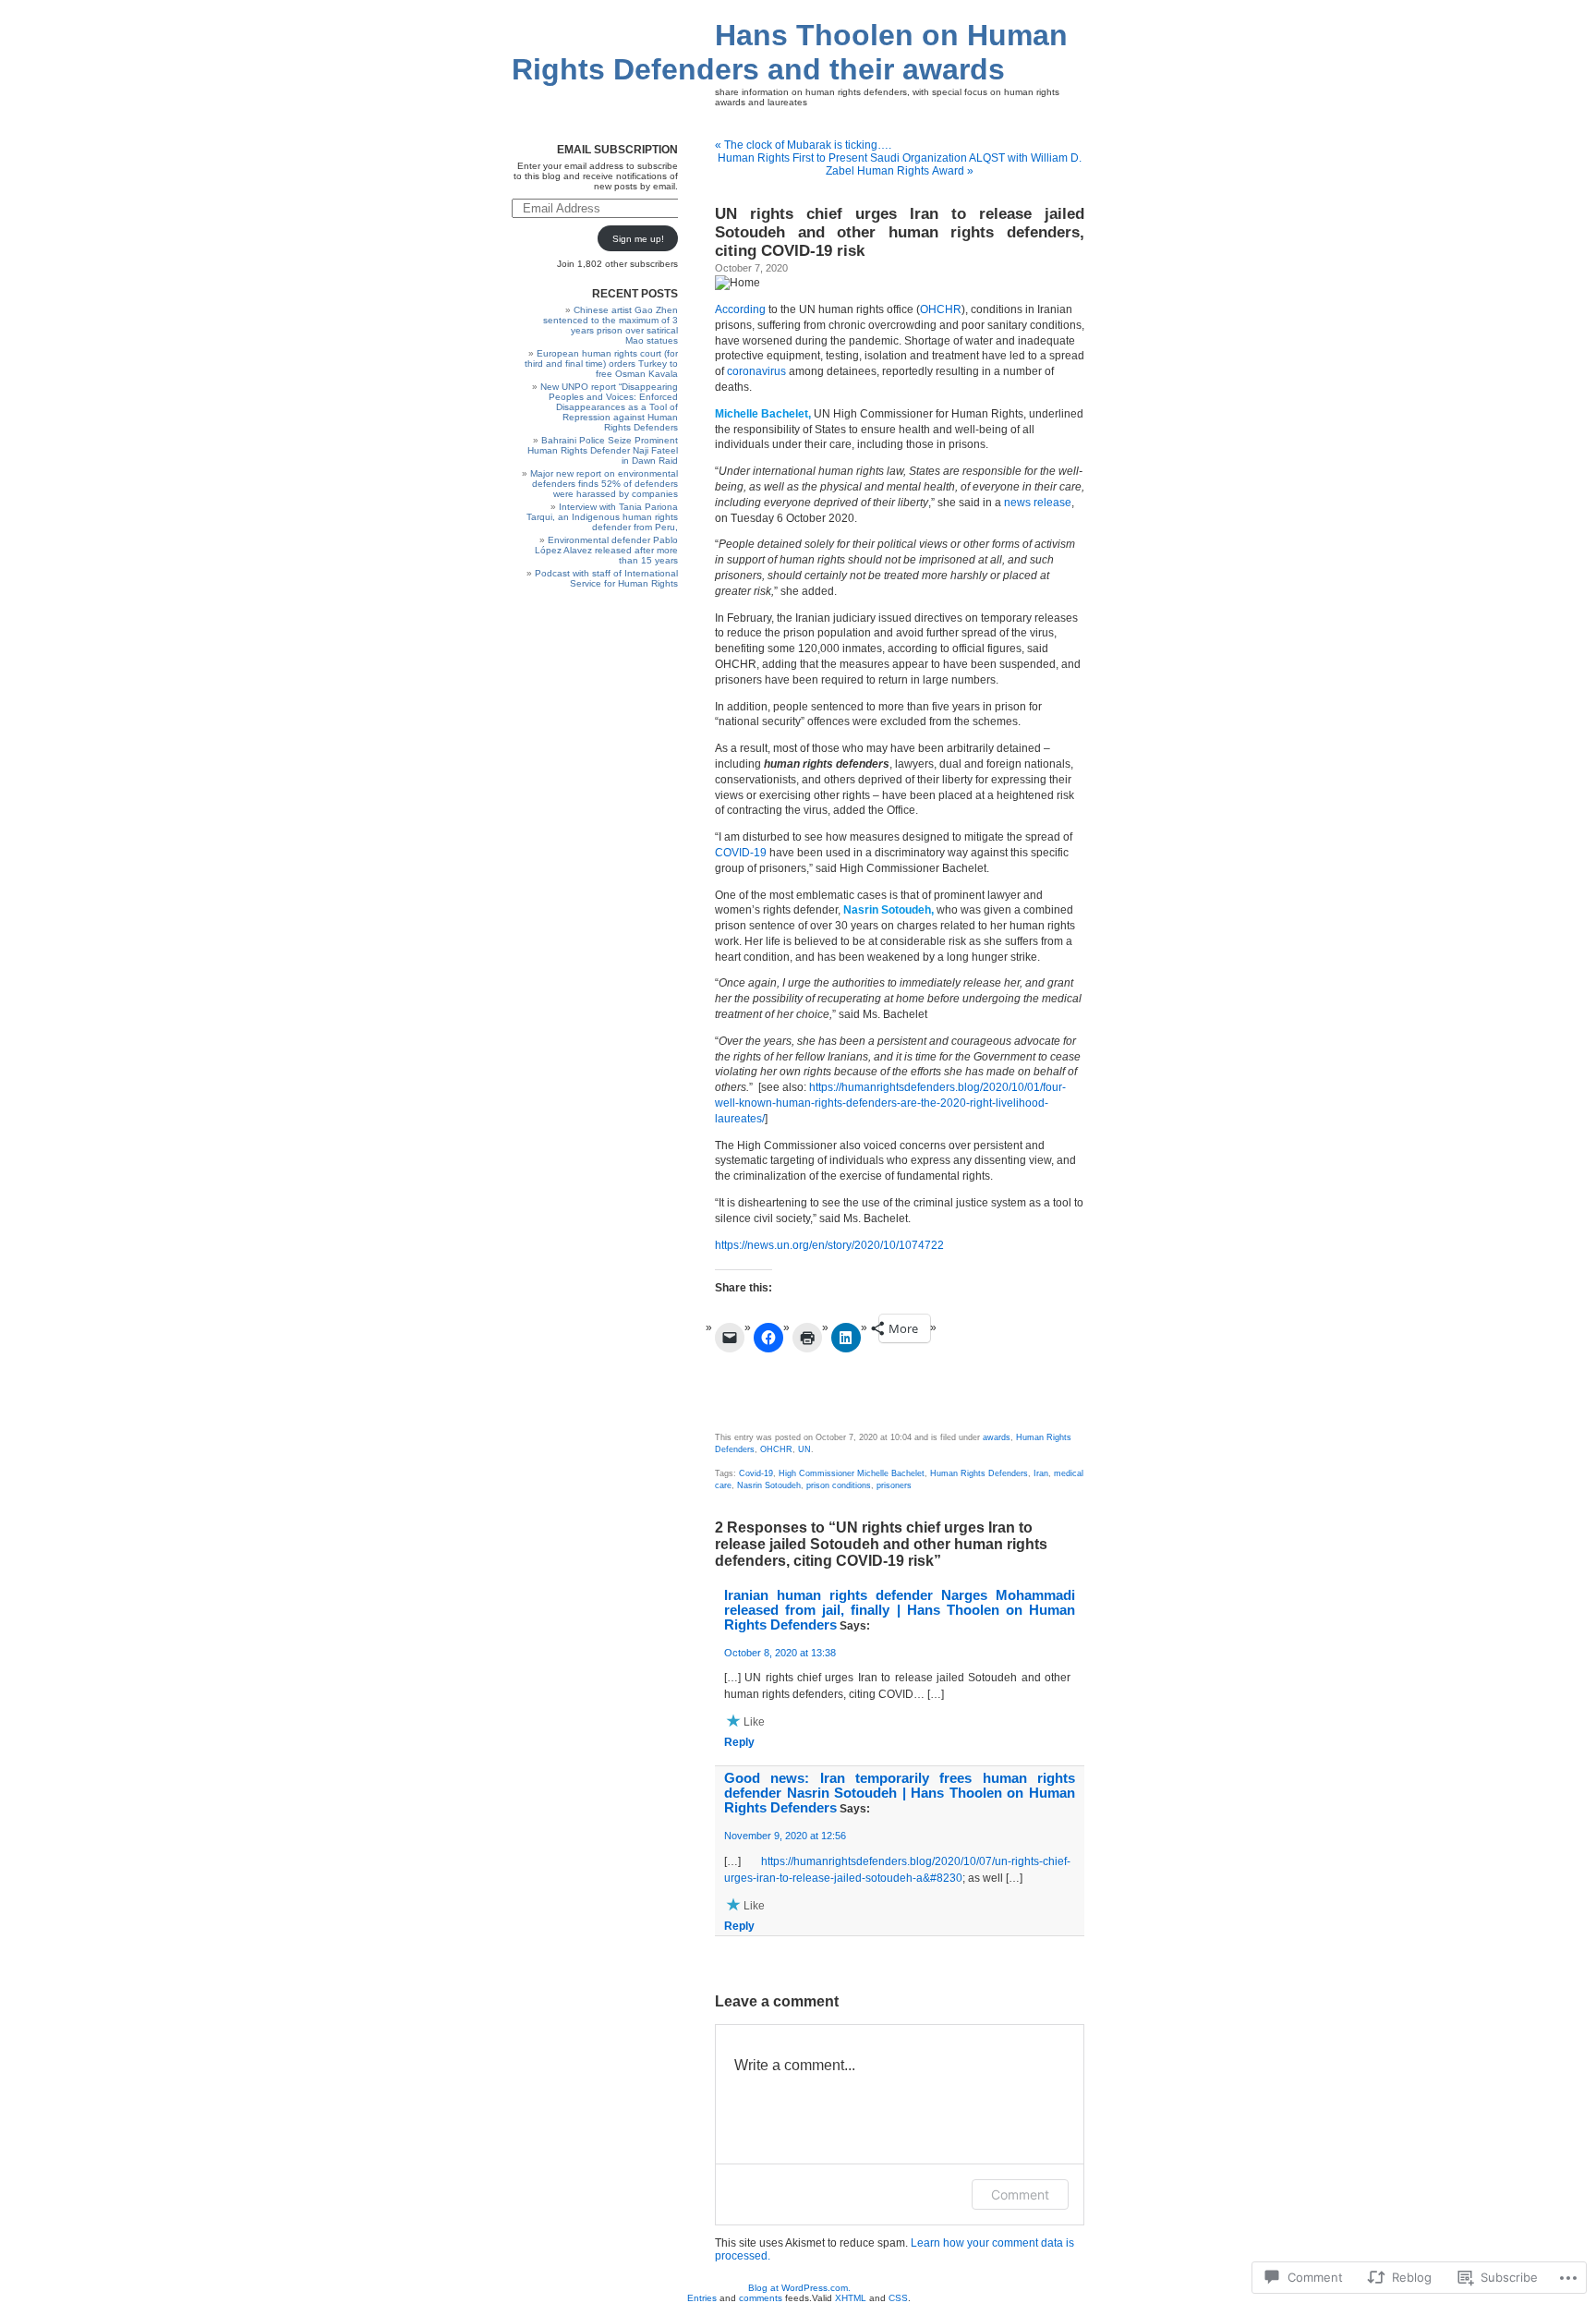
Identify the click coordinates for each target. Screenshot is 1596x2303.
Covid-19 (756, 1473)
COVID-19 (741, 853)
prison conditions (839, 1485)
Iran (1041, 1473)
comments (761, 2298)
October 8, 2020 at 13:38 (780, 1653)
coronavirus (756, 371)
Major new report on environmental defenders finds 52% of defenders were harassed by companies (604, 484)
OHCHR (941, 309)
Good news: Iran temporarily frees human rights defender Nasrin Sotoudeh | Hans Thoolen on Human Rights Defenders (900, 1793)
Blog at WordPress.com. (799, 2288)
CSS (898, 2298)
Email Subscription (617, 150)
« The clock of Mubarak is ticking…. (803, 145)
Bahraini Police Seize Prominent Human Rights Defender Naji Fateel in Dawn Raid (603, 450)
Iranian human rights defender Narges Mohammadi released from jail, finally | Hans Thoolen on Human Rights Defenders (900, 1610)
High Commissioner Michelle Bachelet (852, 1473)
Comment (1020, 2194)
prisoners (894, 1485)
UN (804, 1449)
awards (997, 1437)
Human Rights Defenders (979, 1473)
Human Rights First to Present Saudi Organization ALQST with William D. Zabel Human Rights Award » (900, 164)
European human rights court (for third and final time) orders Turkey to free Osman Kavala (601, 364)
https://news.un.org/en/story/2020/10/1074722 (829, 1245)
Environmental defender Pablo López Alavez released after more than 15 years (606, 550)
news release (1038, 503)
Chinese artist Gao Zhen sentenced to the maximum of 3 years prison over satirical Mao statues (611, 325)
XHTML (851, 2298)
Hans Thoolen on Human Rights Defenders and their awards (790, 52)
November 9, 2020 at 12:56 (785, 1836)
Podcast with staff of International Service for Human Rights (606, 578)
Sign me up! (638, 239)
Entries (702, 2298)
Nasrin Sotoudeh (769, 1485)
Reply (739, 1742)
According (740, 309)
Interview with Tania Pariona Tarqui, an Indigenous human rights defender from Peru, (602, 517)
